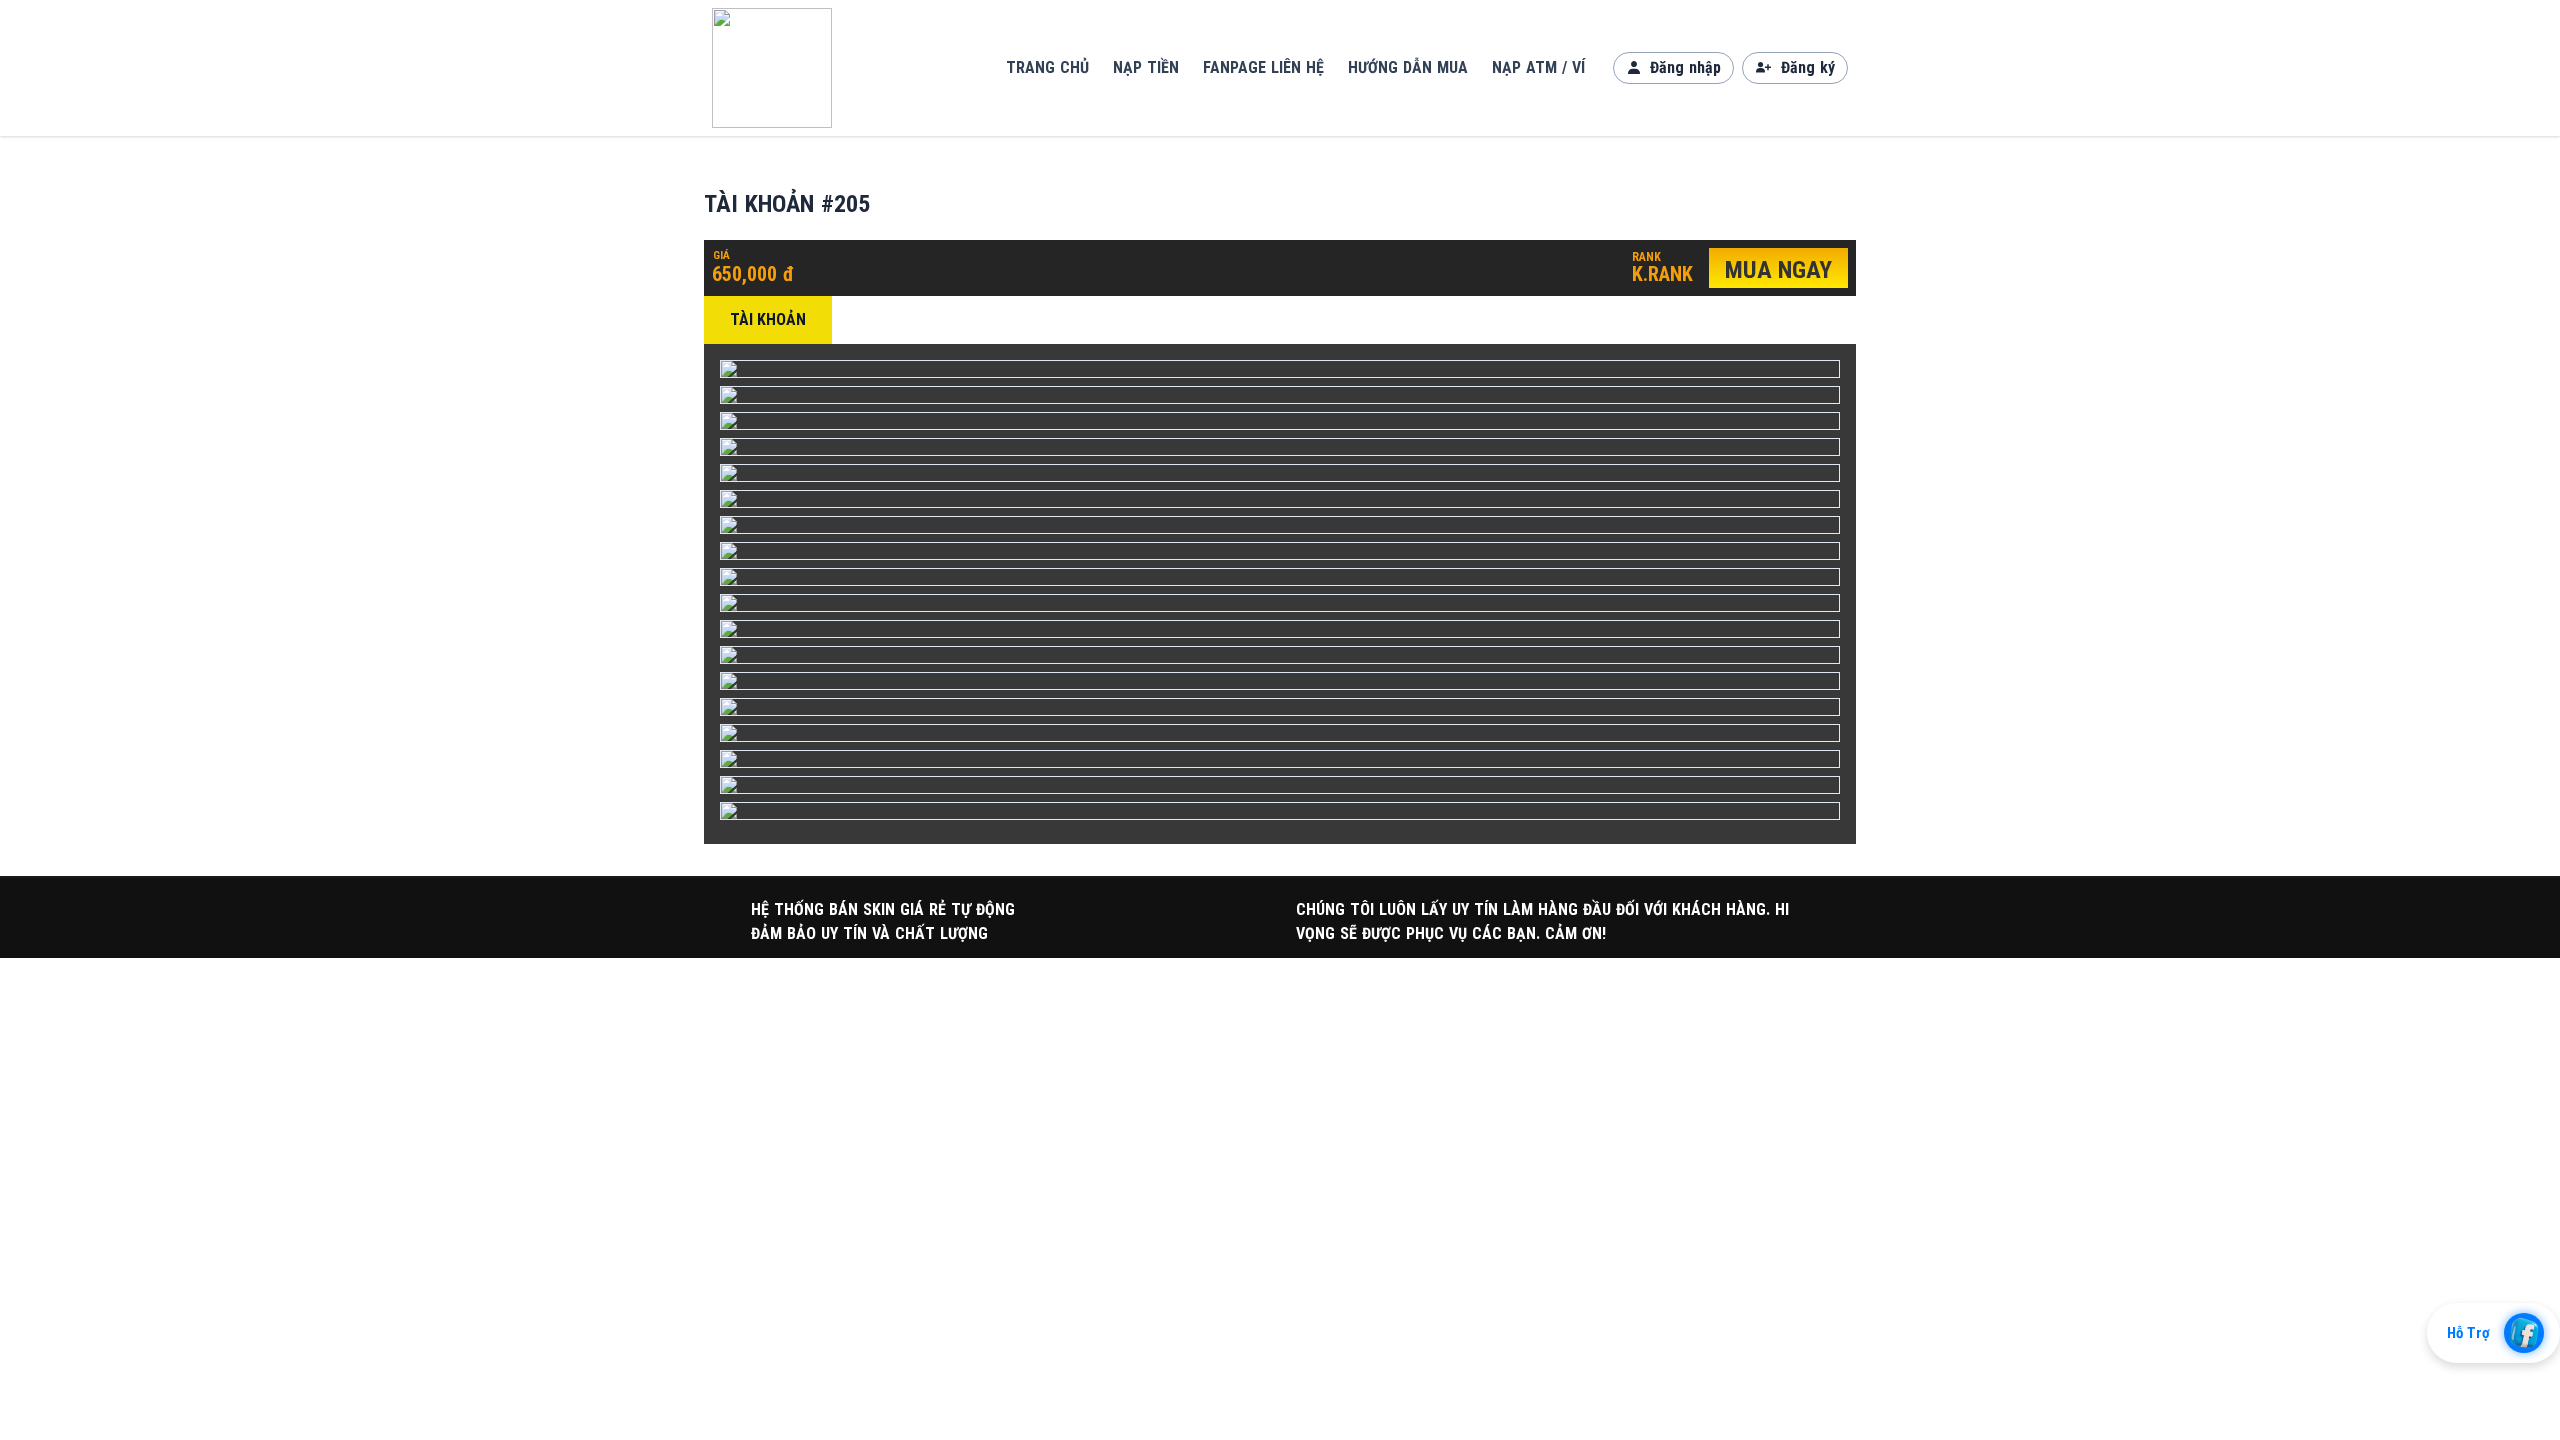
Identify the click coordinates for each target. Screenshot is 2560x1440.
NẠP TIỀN (1146, 67)
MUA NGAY (1778, 270)
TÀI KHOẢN (768, 319)
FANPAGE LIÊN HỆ (1263, 67)
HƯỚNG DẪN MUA (1408, 67)
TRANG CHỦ (1047, 67)
